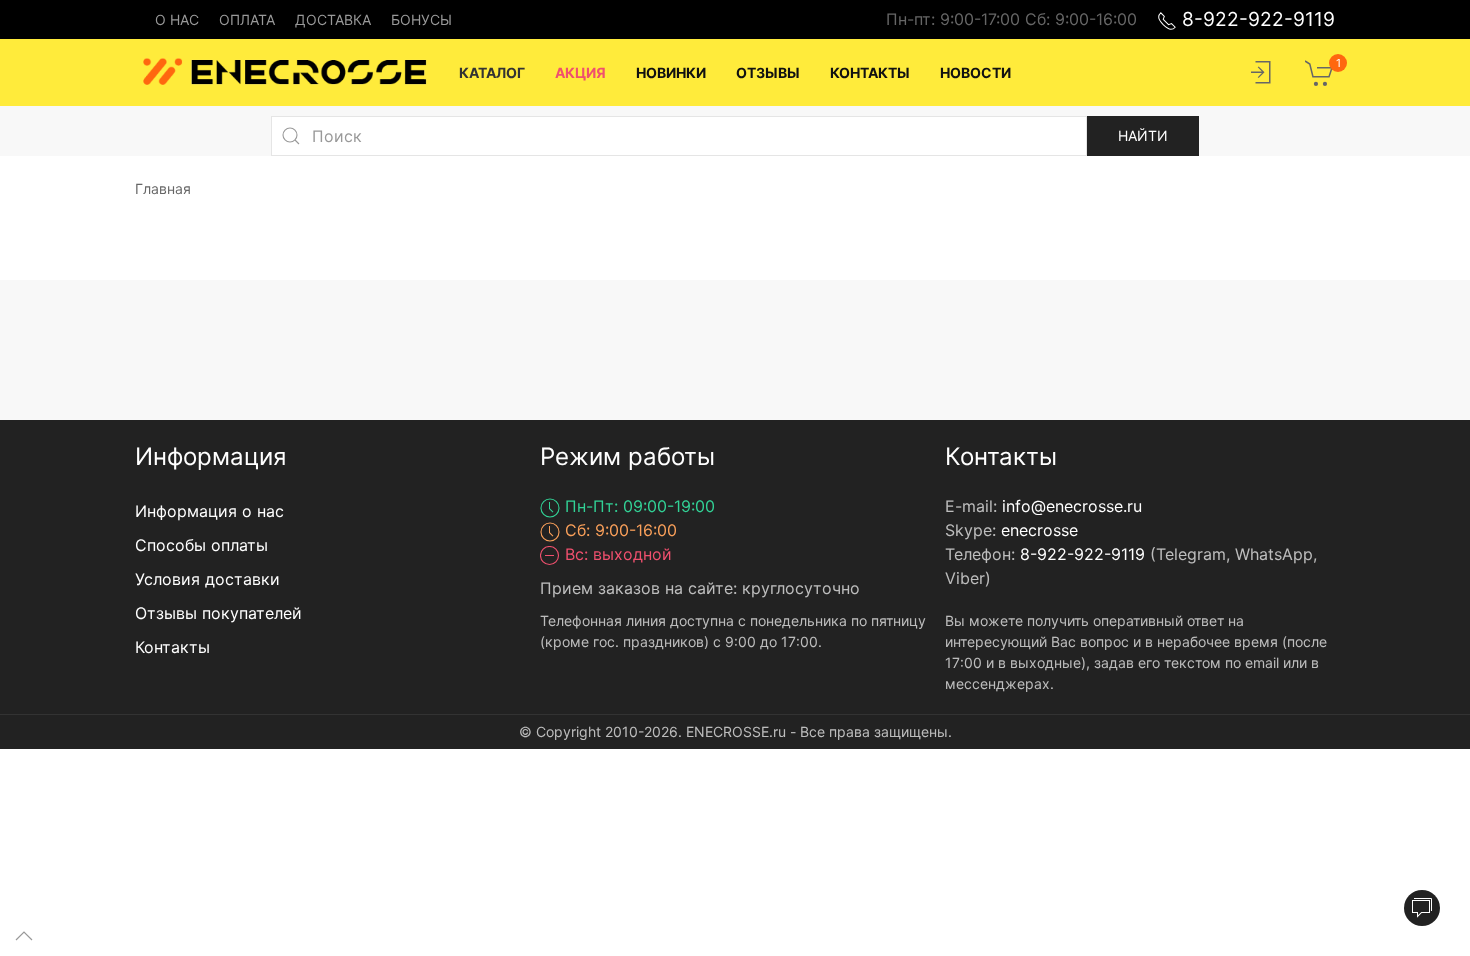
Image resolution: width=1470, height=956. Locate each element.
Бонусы (421, 19)
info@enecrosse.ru (1072, 506)
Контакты (172, 647)
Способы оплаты (201, 545)
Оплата (247, 19)
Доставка (333, 19)
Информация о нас (209, 511)
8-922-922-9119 (1256, 19)
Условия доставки (207, 579)
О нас (177, 19)
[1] (1320, 71)
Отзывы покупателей (218, 613)
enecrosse (1039, 530)
